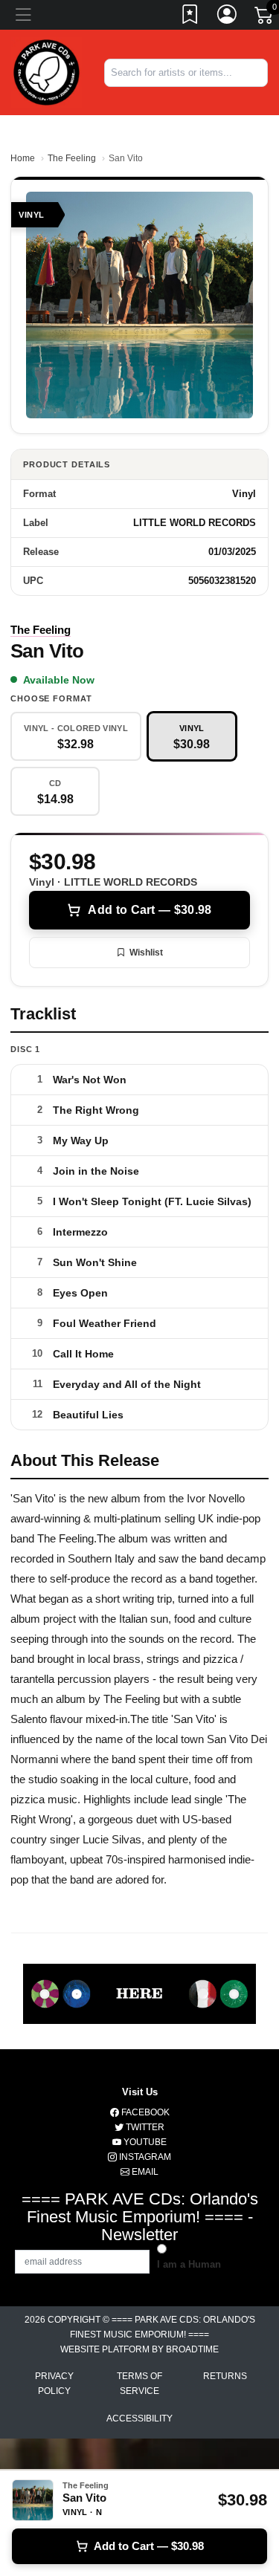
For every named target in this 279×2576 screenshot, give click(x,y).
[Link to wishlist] (190, 17)
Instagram (144, 2157)
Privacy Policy (54, 2384)
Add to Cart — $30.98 (150, 910)
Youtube (144, 2142)
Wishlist (146, 953)
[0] (265, 18)
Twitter (144, 2127)
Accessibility (139, 2418)
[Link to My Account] (228, 17)
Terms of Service (139, 2384)
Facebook (144, 2112)
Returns (225, 2376)
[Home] (46, 72)
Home (23, 158)
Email (144, 2172)
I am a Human (189, 2264)
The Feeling (72, 158)
